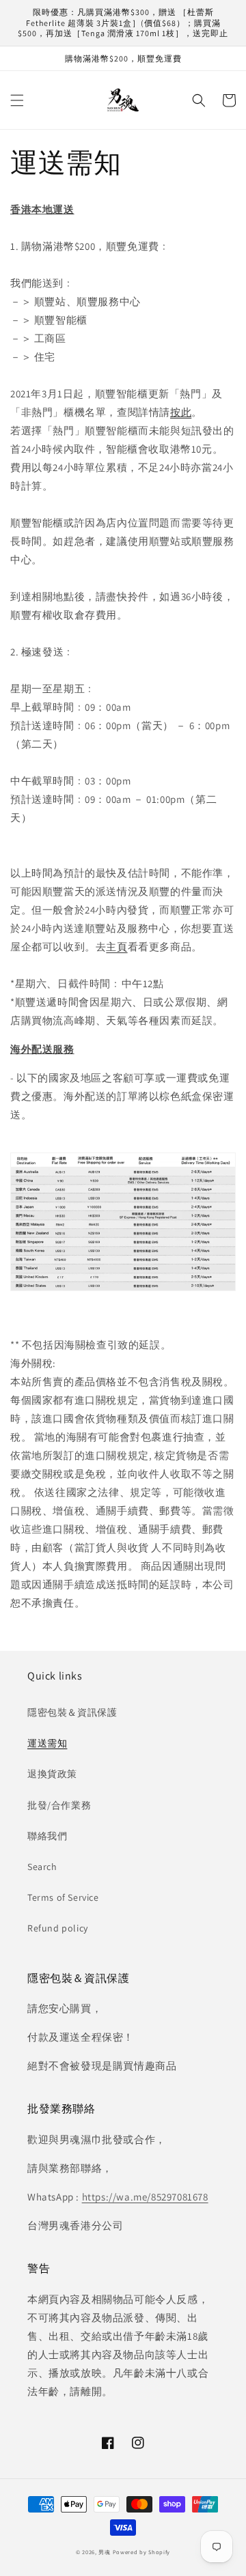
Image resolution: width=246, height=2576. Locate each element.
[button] (17, 100)
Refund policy (58, 1928)
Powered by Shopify (142, 2552)
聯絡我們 (47, 1836)
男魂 (104, 2552)
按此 (181, 412)
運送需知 (47, 1743)
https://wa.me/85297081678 (145, 2197)
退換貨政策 (52, 1774)
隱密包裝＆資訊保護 (72, 1712)
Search (42, 1867)
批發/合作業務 (59, 1805)
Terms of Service (63, 1897)
